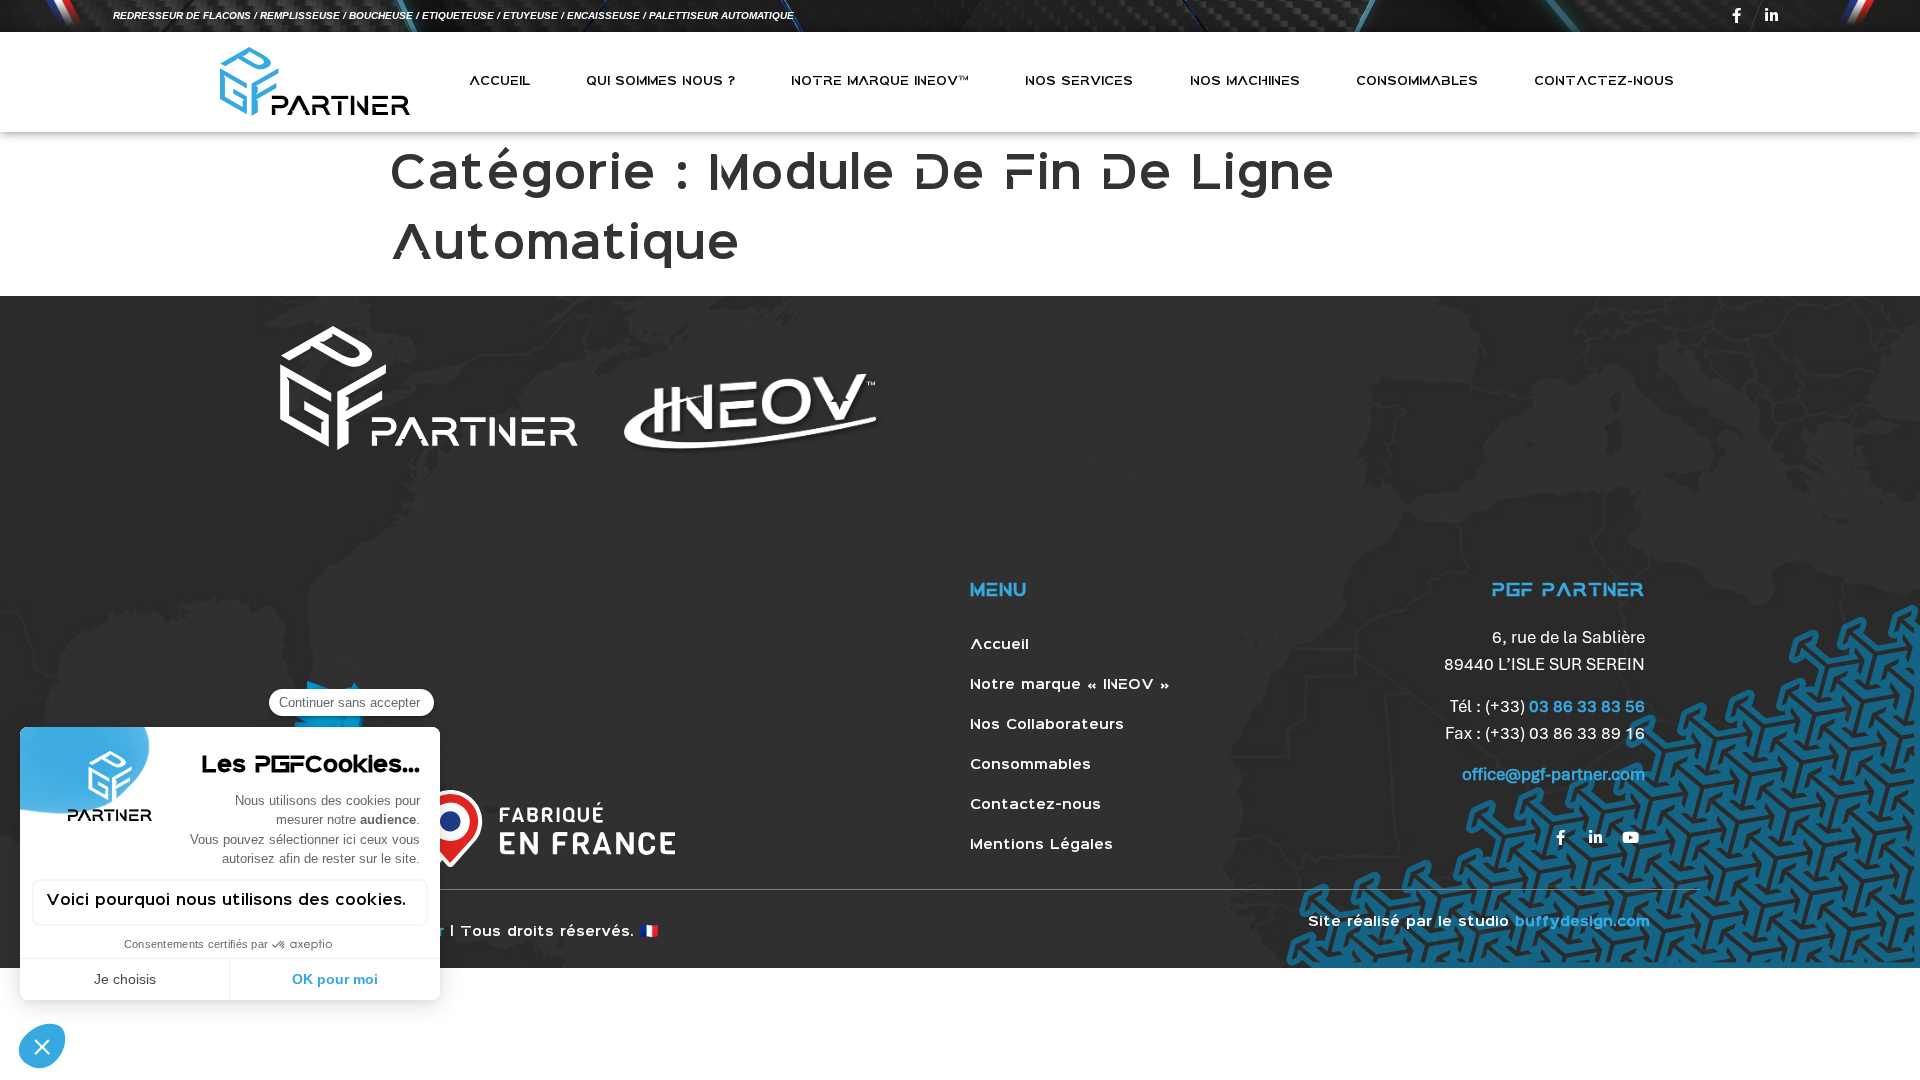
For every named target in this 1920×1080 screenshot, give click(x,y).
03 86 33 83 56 (1587, 706)
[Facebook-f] (1737, 16)
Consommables (1417, 81)
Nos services (1079, 81)
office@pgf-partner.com (1553, 774)
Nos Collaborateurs (1047, 725)
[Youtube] (1630, 838)
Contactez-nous (1604, 81)
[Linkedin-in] (1772, 16)
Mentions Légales (1041, 845)
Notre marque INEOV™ (880, 81)
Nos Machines (1245, 81)
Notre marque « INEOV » (1070, 685)
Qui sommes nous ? (660, 81)
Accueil (499, 81)
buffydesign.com (1582, 922)
